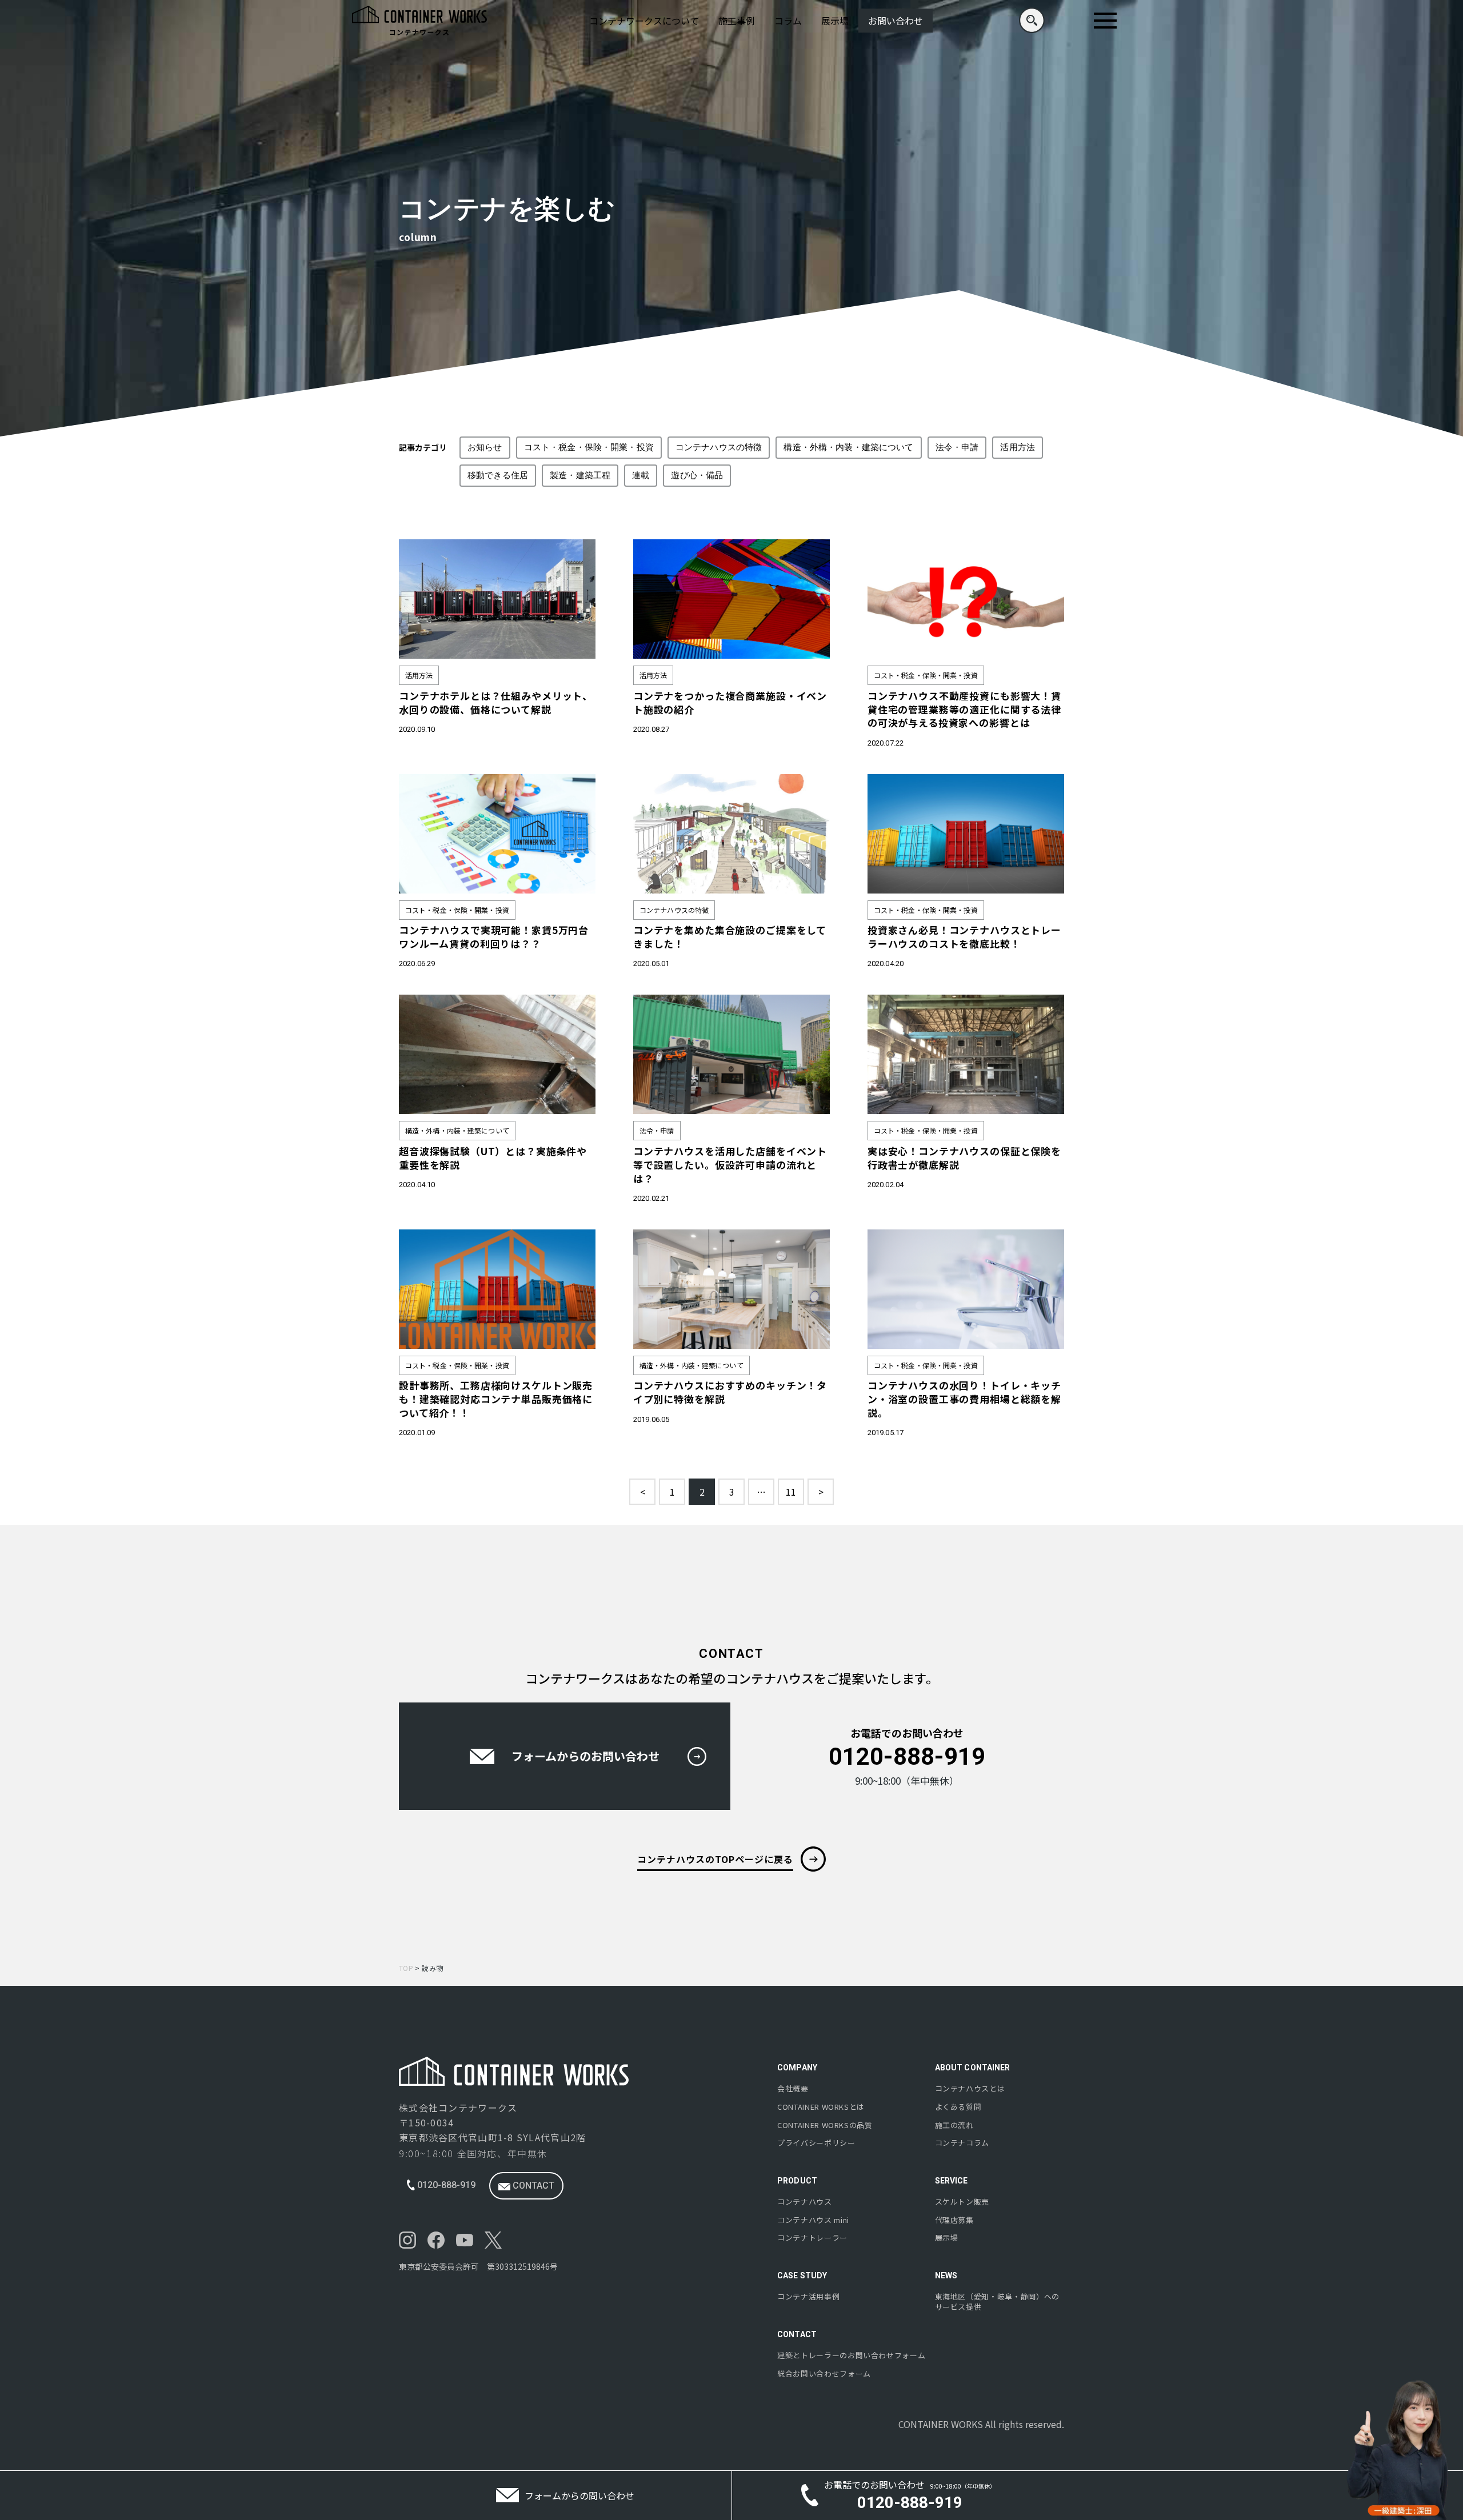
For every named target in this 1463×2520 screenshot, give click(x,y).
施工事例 (737, 21)
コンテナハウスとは (970, 2089)
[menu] (1105, 21)
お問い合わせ (896, 21)
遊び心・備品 (697, 475)
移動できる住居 (498, 475)
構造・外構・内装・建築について (848, 447)
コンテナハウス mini (813, 2220)
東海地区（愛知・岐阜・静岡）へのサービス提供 (997, 2302)
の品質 (825, 2125)
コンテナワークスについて (644, 21)
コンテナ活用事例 (808, 2297)
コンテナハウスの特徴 (719, 447)
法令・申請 (957, 447)
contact (532, 2186)
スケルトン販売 (962, 2202)
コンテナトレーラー (812, 2238)
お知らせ (485, 447)
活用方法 (1018, 447)
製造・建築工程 (580, 475)
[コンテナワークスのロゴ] (419, 21)
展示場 (835, 21)
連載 (641, 475)
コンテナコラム (962, 2143)
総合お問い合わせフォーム (824, 2374)
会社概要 (793, 2089)
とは (821, 2107)
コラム (788, 21)
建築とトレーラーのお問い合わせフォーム (851, 2355)
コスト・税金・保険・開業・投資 (589, 447)
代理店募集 (954, 2220)
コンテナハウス (805, 2202)
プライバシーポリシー (816, 2143)
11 (791, 1492)
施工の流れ (954, 2125)
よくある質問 (958, 2107)
